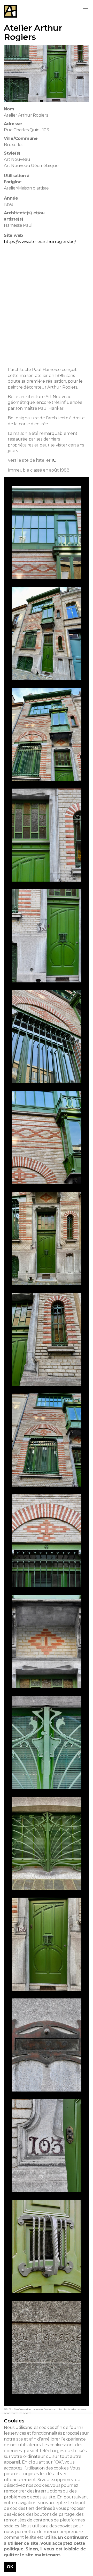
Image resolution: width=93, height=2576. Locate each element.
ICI (54, 460)
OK (10, 2567)
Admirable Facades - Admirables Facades (10, 11)
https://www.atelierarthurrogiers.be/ (40, 242)
